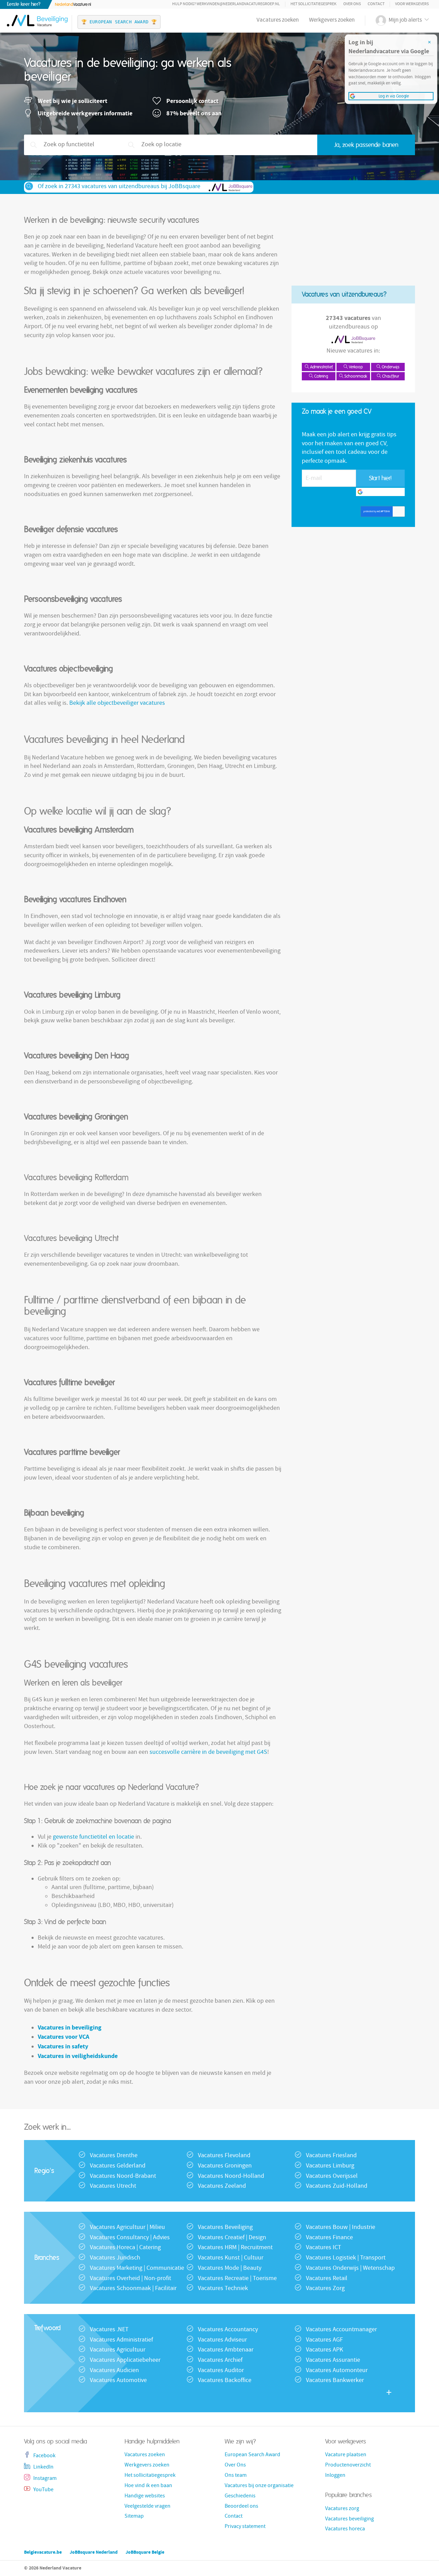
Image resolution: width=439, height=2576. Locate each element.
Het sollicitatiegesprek (313, 4)
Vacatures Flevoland (224, 2156)
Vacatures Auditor (221, 2371)
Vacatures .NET (109, 2330)
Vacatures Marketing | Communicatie (137, 2269)
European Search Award (252, 2455)
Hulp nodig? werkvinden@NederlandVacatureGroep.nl (226, 4)
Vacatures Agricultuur (118, 2350)
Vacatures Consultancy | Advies (130, 2238)
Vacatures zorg (342, 2509)
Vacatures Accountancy (228, 2330)
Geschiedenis (240, 2496)
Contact (376, 4)
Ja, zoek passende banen (366, 145)
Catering (321, 376)
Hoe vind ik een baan (148, 2486)
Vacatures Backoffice (225, 2381)
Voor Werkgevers (412, 4)
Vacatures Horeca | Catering (125, 2248)
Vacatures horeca (345, 2529)
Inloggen (335, 2476)
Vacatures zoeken (278, 20)
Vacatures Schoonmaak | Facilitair (133, 2289)
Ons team (236, 2476)
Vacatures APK (324, 2350)
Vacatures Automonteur (337, 2371)
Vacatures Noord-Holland (231, 2177)
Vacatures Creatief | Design (232, 2238)
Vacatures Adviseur (222, 2340)
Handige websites (145, 2496)
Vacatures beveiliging (349, 2519)
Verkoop (355, 367)
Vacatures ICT (324, 2248)
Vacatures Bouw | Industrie (341, 2228)
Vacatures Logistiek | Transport (346, 2258)
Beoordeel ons (241, 2507)
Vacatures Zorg (325, 2289)
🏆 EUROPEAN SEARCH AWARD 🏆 (119, 22)
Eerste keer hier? (24, 4)
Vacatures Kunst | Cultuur (231, 2258)
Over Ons (352, 4)
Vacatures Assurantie (333, 2361)
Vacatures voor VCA (63, 2037)
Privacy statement (245, 2527)
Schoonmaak (355, 376)
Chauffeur (390, 376)
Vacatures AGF (324, 2340)
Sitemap (134, 2517)
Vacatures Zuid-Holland (337, 2187)
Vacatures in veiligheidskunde (78, 2056)
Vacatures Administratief (121, 2340)
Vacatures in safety (63, 2046)
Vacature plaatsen (346, 2455)
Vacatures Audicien (114, 2371)
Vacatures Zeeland (222, 2187)
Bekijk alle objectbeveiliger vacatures (117, 704)
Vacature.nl (73, 4)
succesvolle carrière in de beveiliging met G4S (208, 1753)
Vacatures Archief (220, 2361)
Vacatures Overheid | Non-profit (130, 2279)
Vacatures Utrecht (113, 2187)
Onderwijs (390, 367)
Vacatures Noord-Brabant (123, 2177)
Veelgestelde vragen (147, 2507)
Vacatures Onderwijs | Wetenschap (350, 2269)
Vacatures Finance (329, 2238)
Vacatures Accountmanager (341, 2330)
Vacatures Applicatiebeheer (125, 2361)
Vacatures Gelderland (118, 2166)
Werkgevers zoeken (332, 20)
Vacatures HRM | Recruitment (235, 2248)
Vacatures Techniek (223, 2289)
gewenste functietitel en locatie (93, 1837)
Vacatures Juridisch (115, 2258)
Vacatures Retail (327, 2279)
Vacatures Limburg (330, 2166)
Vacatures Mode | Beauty (230, 2269)
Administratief (321, 367)
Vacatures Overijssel (332, 2177)
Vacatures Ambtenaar (226, 2350)
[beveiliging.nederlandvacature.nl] (36, 18)
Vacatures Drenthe (114, 2156)
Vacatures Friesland (331, 2156)
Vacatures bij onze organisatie (259, 2486)
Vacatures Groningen (225, 2166)
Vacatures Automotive (118, 2381)
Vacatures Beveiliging (225, 2228)
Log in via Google (383, 492)
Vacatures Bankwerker (335, 2381)
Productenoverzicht (348, 2465)
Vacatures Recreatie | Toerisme (237, 2279)
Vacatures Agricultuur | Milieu (127, 2228)
